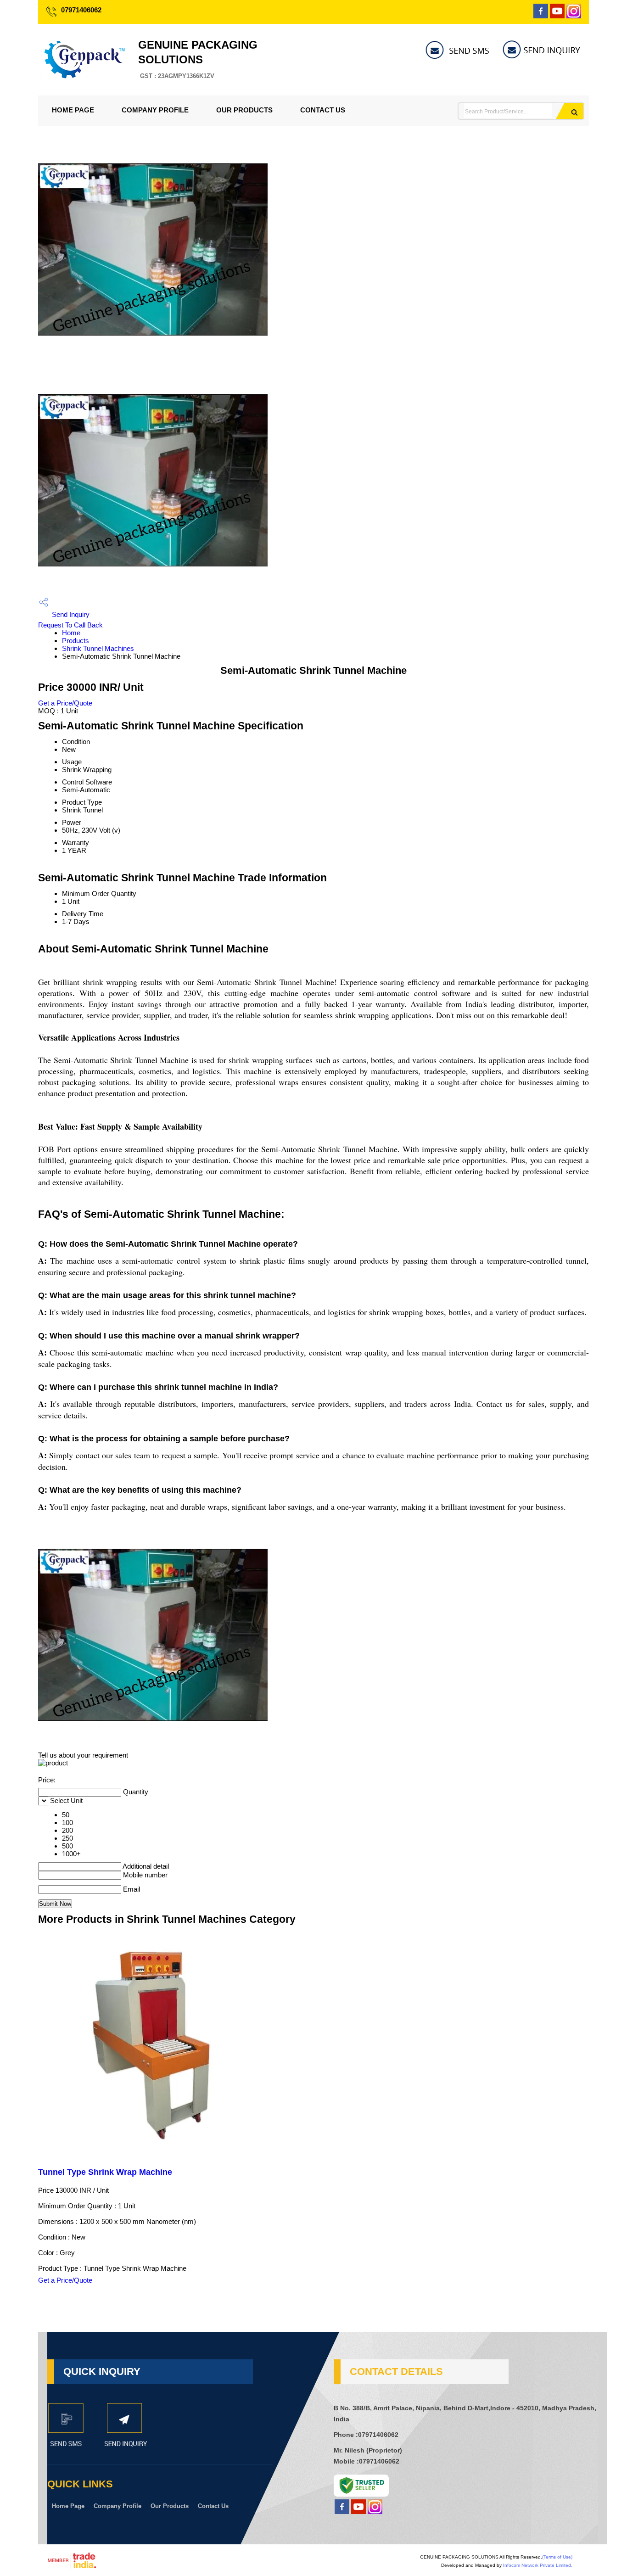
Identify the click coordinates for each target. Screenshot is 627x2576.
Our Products (244, 110)
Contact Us (323, 110)
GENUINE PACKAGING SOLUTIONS (198, 59)
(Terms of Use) (557, 2557)
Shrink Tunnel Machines (98, 648)
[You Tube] (557, 16)
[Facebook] (541, 16)
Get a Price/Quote (65, 703)
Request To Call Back (70, 625)
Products (76, 641)
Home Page (73, 110)
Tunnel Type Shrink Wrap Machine (105, 2172)
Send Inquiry (70, 614)
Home (71, 633)
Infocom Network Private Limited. (538, 2565)
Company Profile (155, 110)
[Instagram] (574, 16)
